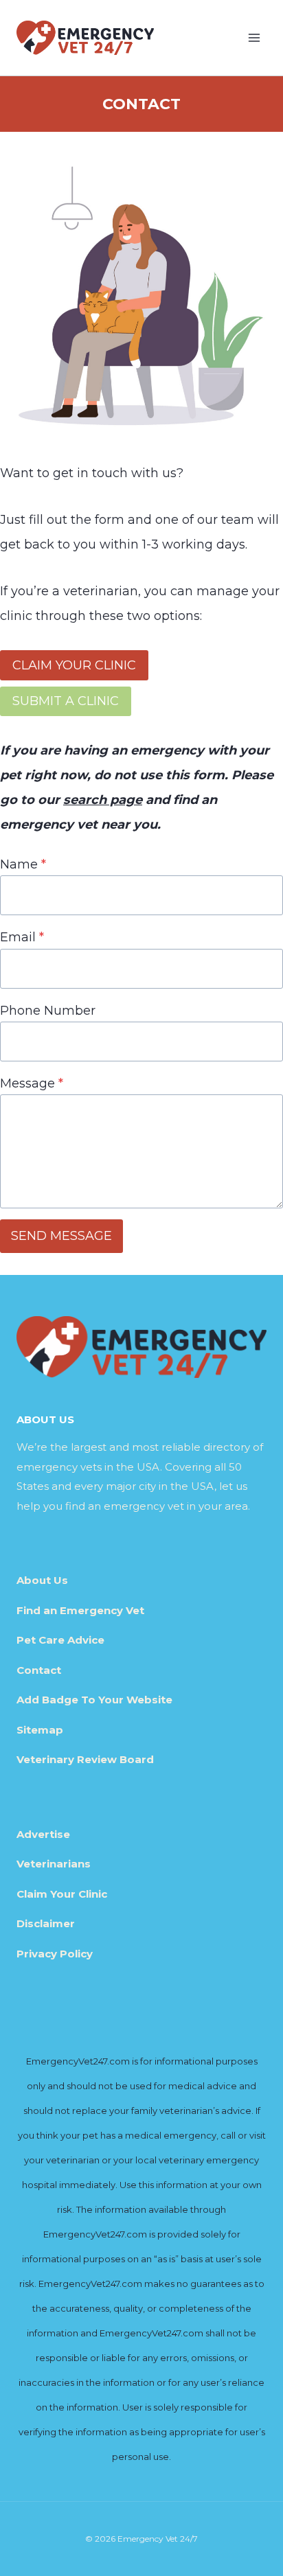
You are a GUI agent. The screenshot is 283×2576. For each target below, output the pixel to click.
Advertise (43, 1834)
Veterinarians (54, 1864)
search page (103, 800)
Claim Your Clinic (62, 1894)
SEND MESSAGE (61, 1236)
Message (32, 1083)
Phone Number (48, 1011)
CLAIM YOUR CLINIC (74, 665)
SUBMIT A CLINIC (66, 701)
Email (22, 937)
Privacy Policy (55, 1954)
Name (23, 864)
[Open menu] (254, 37)
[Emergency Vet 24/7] (85, 37)
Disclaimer (46, 1923)
